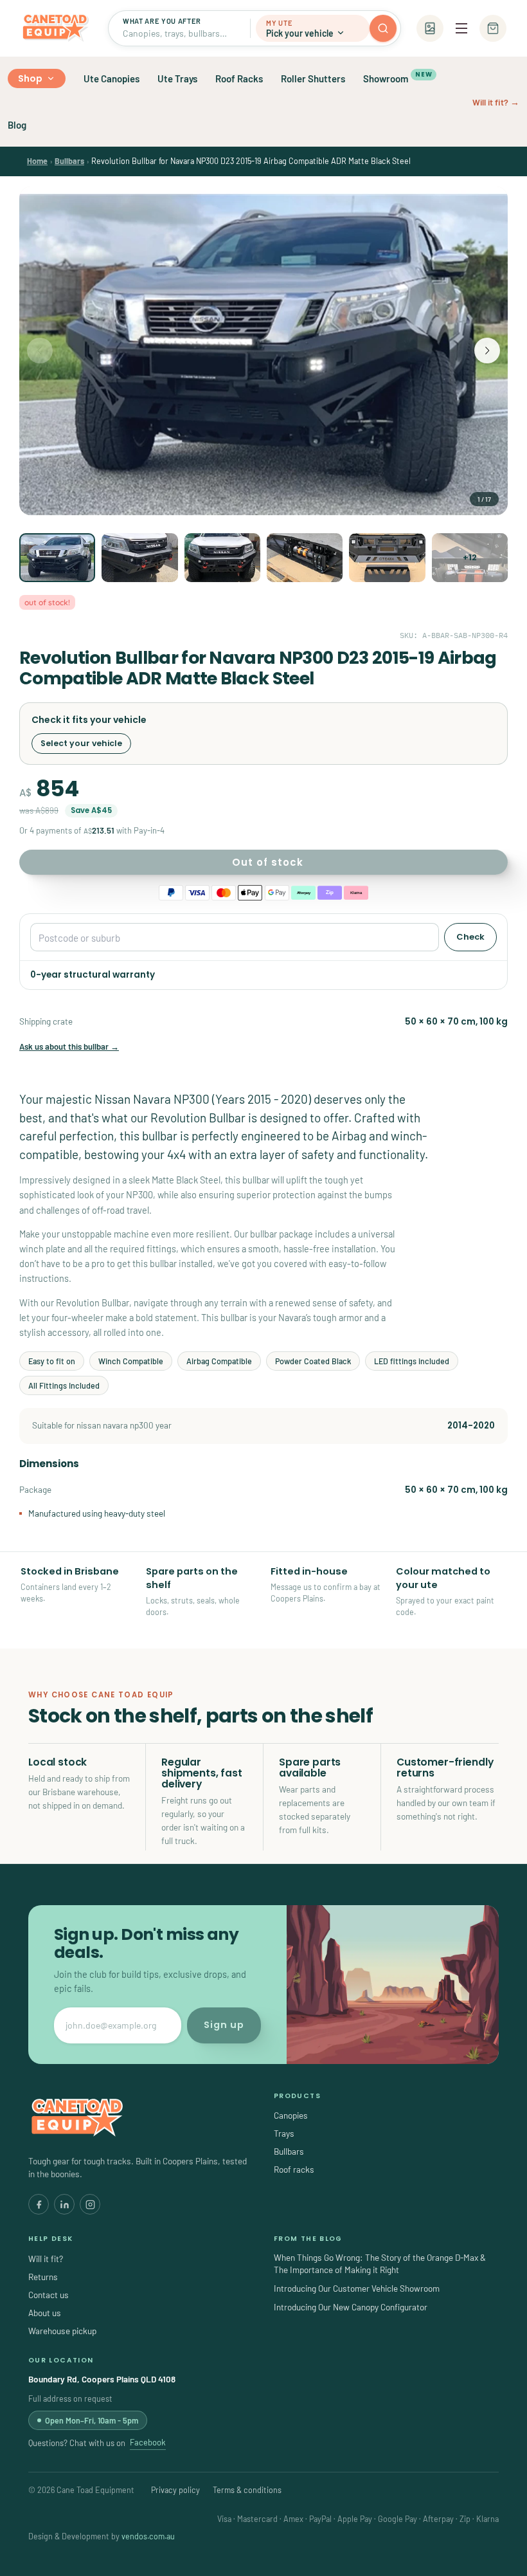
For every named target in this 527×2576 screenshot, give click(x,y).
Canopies (291, 2115)
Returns (43, 2277)
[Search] (383, 28)
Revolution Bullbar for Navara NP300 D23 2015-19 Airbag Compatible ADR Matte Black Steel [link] (251, 161)
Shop (31, 78)
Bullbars (69, 161)
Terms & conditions (247, 2490)
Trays (284, 2133)
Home (37, 161)
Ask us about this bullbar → (69, 1046)
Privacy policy (175, 2490)
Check (470, 937)
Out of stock (268, 862)
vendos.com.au (148, 2536)
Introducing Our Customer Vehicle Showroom (357, 2288)
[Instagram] (90, 2204)
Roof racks (294, 2169)
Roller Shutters (313, 78)
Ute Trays (177, 78)
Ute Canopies (112, 78)
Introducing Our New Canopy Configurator (351, 2307)
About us (45, 2313)
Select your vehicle (81, 743)
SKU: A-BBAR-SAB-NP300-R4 (454, 635)
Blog (17, 125)
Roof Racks (239, 78)
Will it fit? (46, 2259)
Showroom (397, 77)
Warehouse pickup (62, 2331)
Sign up (224, 2025)
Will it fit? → (496, 102)
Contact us (49, 2295)
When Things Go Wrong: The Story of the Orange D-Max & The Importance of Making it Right (380, 2263)
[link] (37, 161)
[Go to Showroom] (430, 28)
